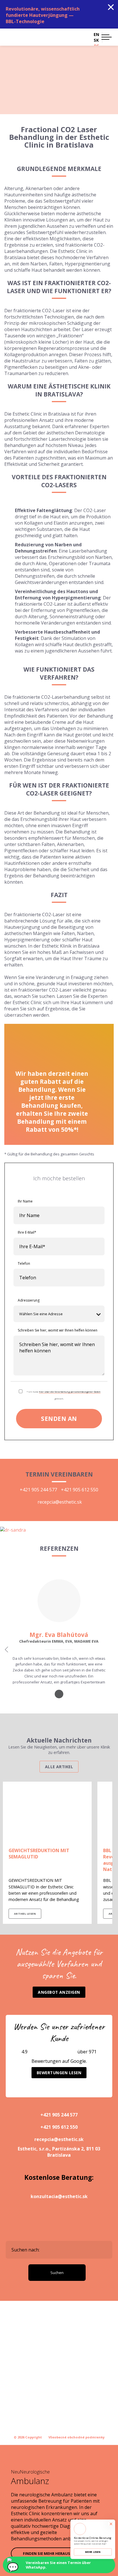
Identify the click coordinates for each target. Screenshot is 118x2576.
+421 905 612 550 (80, 1490)
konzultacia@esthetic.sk (59, 2196)
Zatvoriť (111, 7)
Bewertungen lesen (59, 2073)
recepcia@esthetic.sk (60, 1502)
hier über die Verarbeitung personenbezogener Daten (70, 1392)
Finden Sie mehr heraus (47, 2553)
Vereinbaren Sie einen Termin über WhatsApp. (58, 2565)
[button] (107, 37)
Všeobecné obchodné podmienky (76, 2437)
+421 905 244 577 (38, 1490)
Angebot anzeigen (59, 1992)
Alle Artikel (59, 1767)
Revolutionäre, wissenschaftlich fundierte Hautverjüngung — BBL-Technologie (43, 15)
